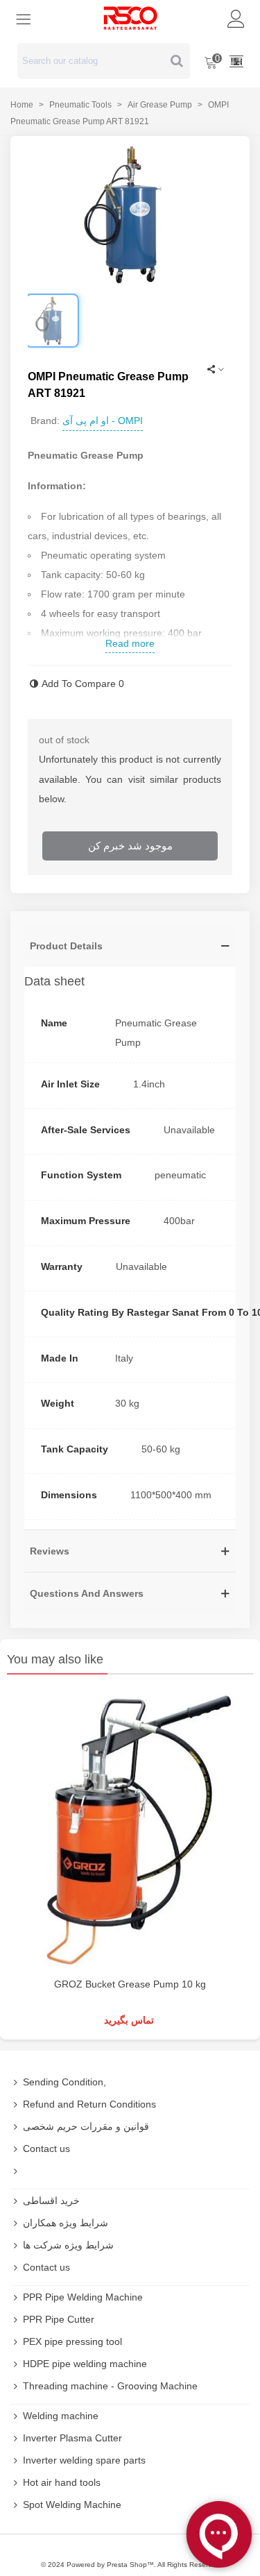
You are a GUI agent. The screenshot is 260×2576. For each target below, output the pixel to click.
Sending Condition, (64, 2082)
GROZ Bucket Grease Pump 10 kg (130, 1984)
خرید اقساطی (51, 2201)
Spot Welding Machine (72, 2505)
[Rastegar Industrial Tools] (130, 18)
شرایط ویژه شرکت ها (68, 2245)
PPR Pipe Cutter (59, 2319)
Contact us (46, 2149)
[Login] (236, 18)
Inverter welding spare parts (84, 2460)
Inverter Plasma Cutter (72, 2438)
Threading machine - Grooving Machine (110, 2386)
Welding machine (61, 2416)
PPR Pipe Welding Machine (83, 2297)
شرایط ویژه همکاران (66, 2223)
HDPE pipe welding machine (85, 2364)
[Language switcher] (236, 61)
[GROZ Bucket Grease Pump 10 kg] (130, 1829)
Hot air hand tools (62, 2482)
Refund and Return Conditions (89, 2104)
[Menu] (24, 18)
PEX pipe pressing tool (72, 2341)
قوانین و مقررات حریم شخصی (86, 2126)
